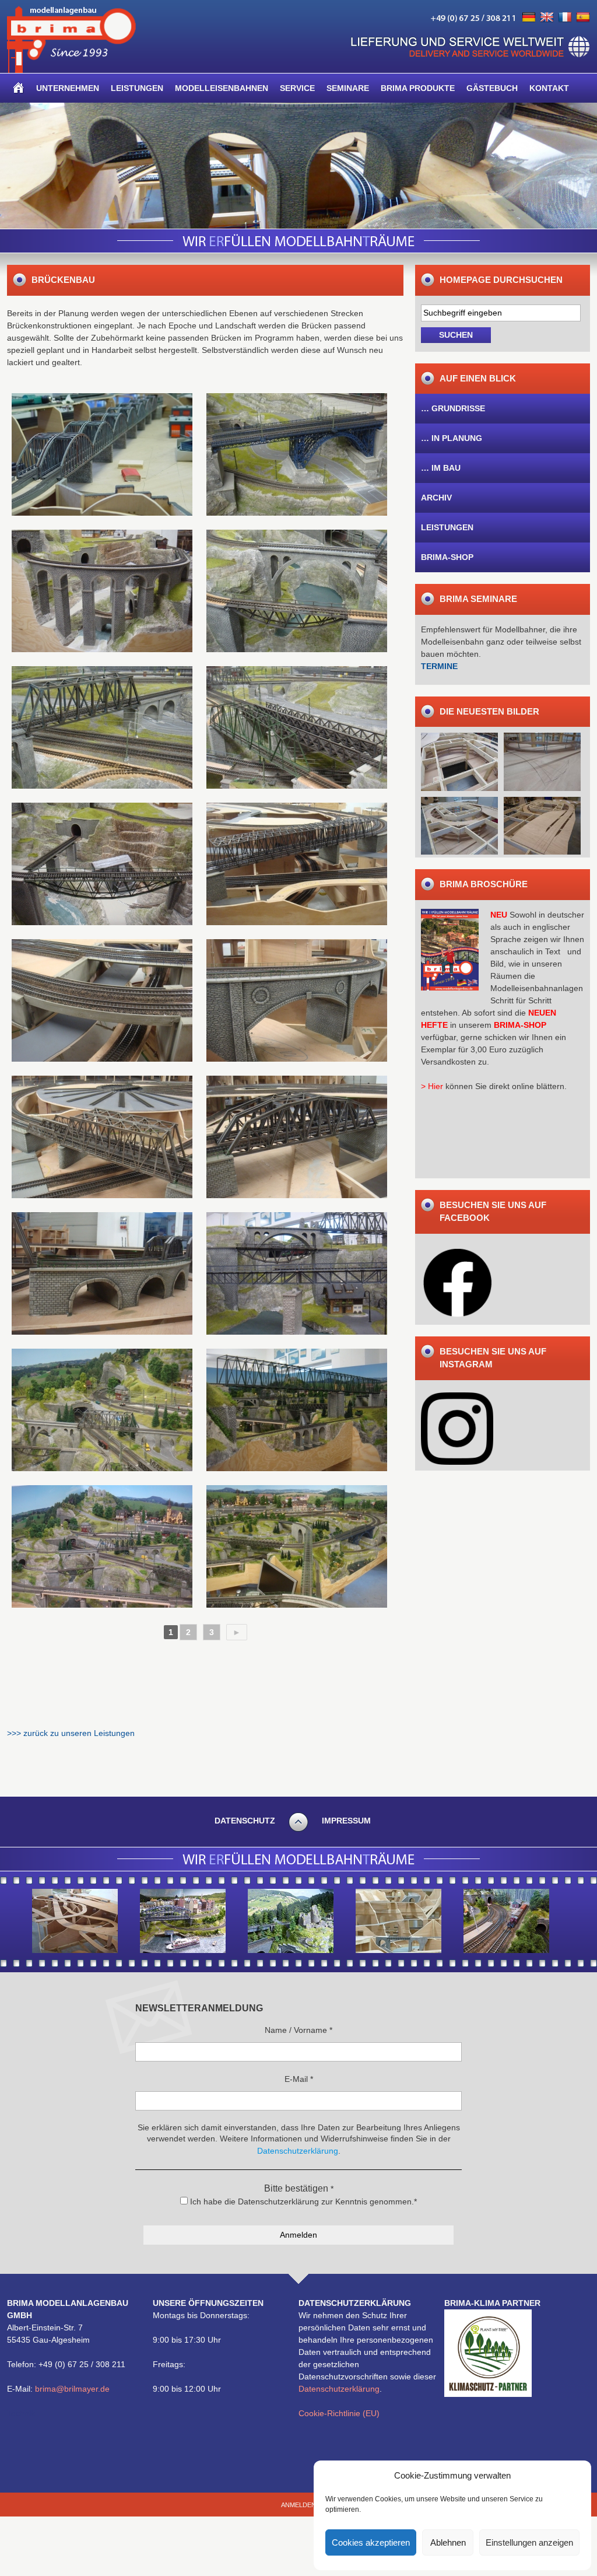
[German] (529, 17)
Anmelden (298, 2505)
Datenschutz (245, 1821)
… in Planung (452, 438)
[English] (547, 17)
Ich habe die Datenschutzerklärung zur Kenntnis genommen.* (302, 2201)
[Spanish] (583, 17)
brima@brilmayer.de (72, 2389)
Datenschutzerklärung (339, 2389)
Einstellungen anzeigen (529, 2542)
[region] (298, 166)
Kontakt (549, 88)
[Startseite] (19, 88)
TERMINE (439, 666)
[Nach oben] (298, 1830)
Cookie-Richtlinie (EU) (339, 2413)
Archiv (436, 498)
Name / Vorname (298, 2030)
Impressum (346, 1821)
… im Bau (441, 468)
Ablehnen (448, 2542)
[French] (565, 17)
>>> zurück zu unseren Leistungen (71, 1733)
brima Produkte (418, 88)
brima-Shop (447, 557)
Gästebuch (492, 88)
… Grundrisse (453, 408)
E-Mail (299, 2079)
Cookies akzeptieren (371, 2542)
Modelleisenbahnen (222, 88)
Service (297, 88)
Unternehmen (68, 88)
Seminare (348, 88)
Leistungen (137, 88)
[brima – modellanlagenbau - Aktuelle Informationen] (71, 70)
